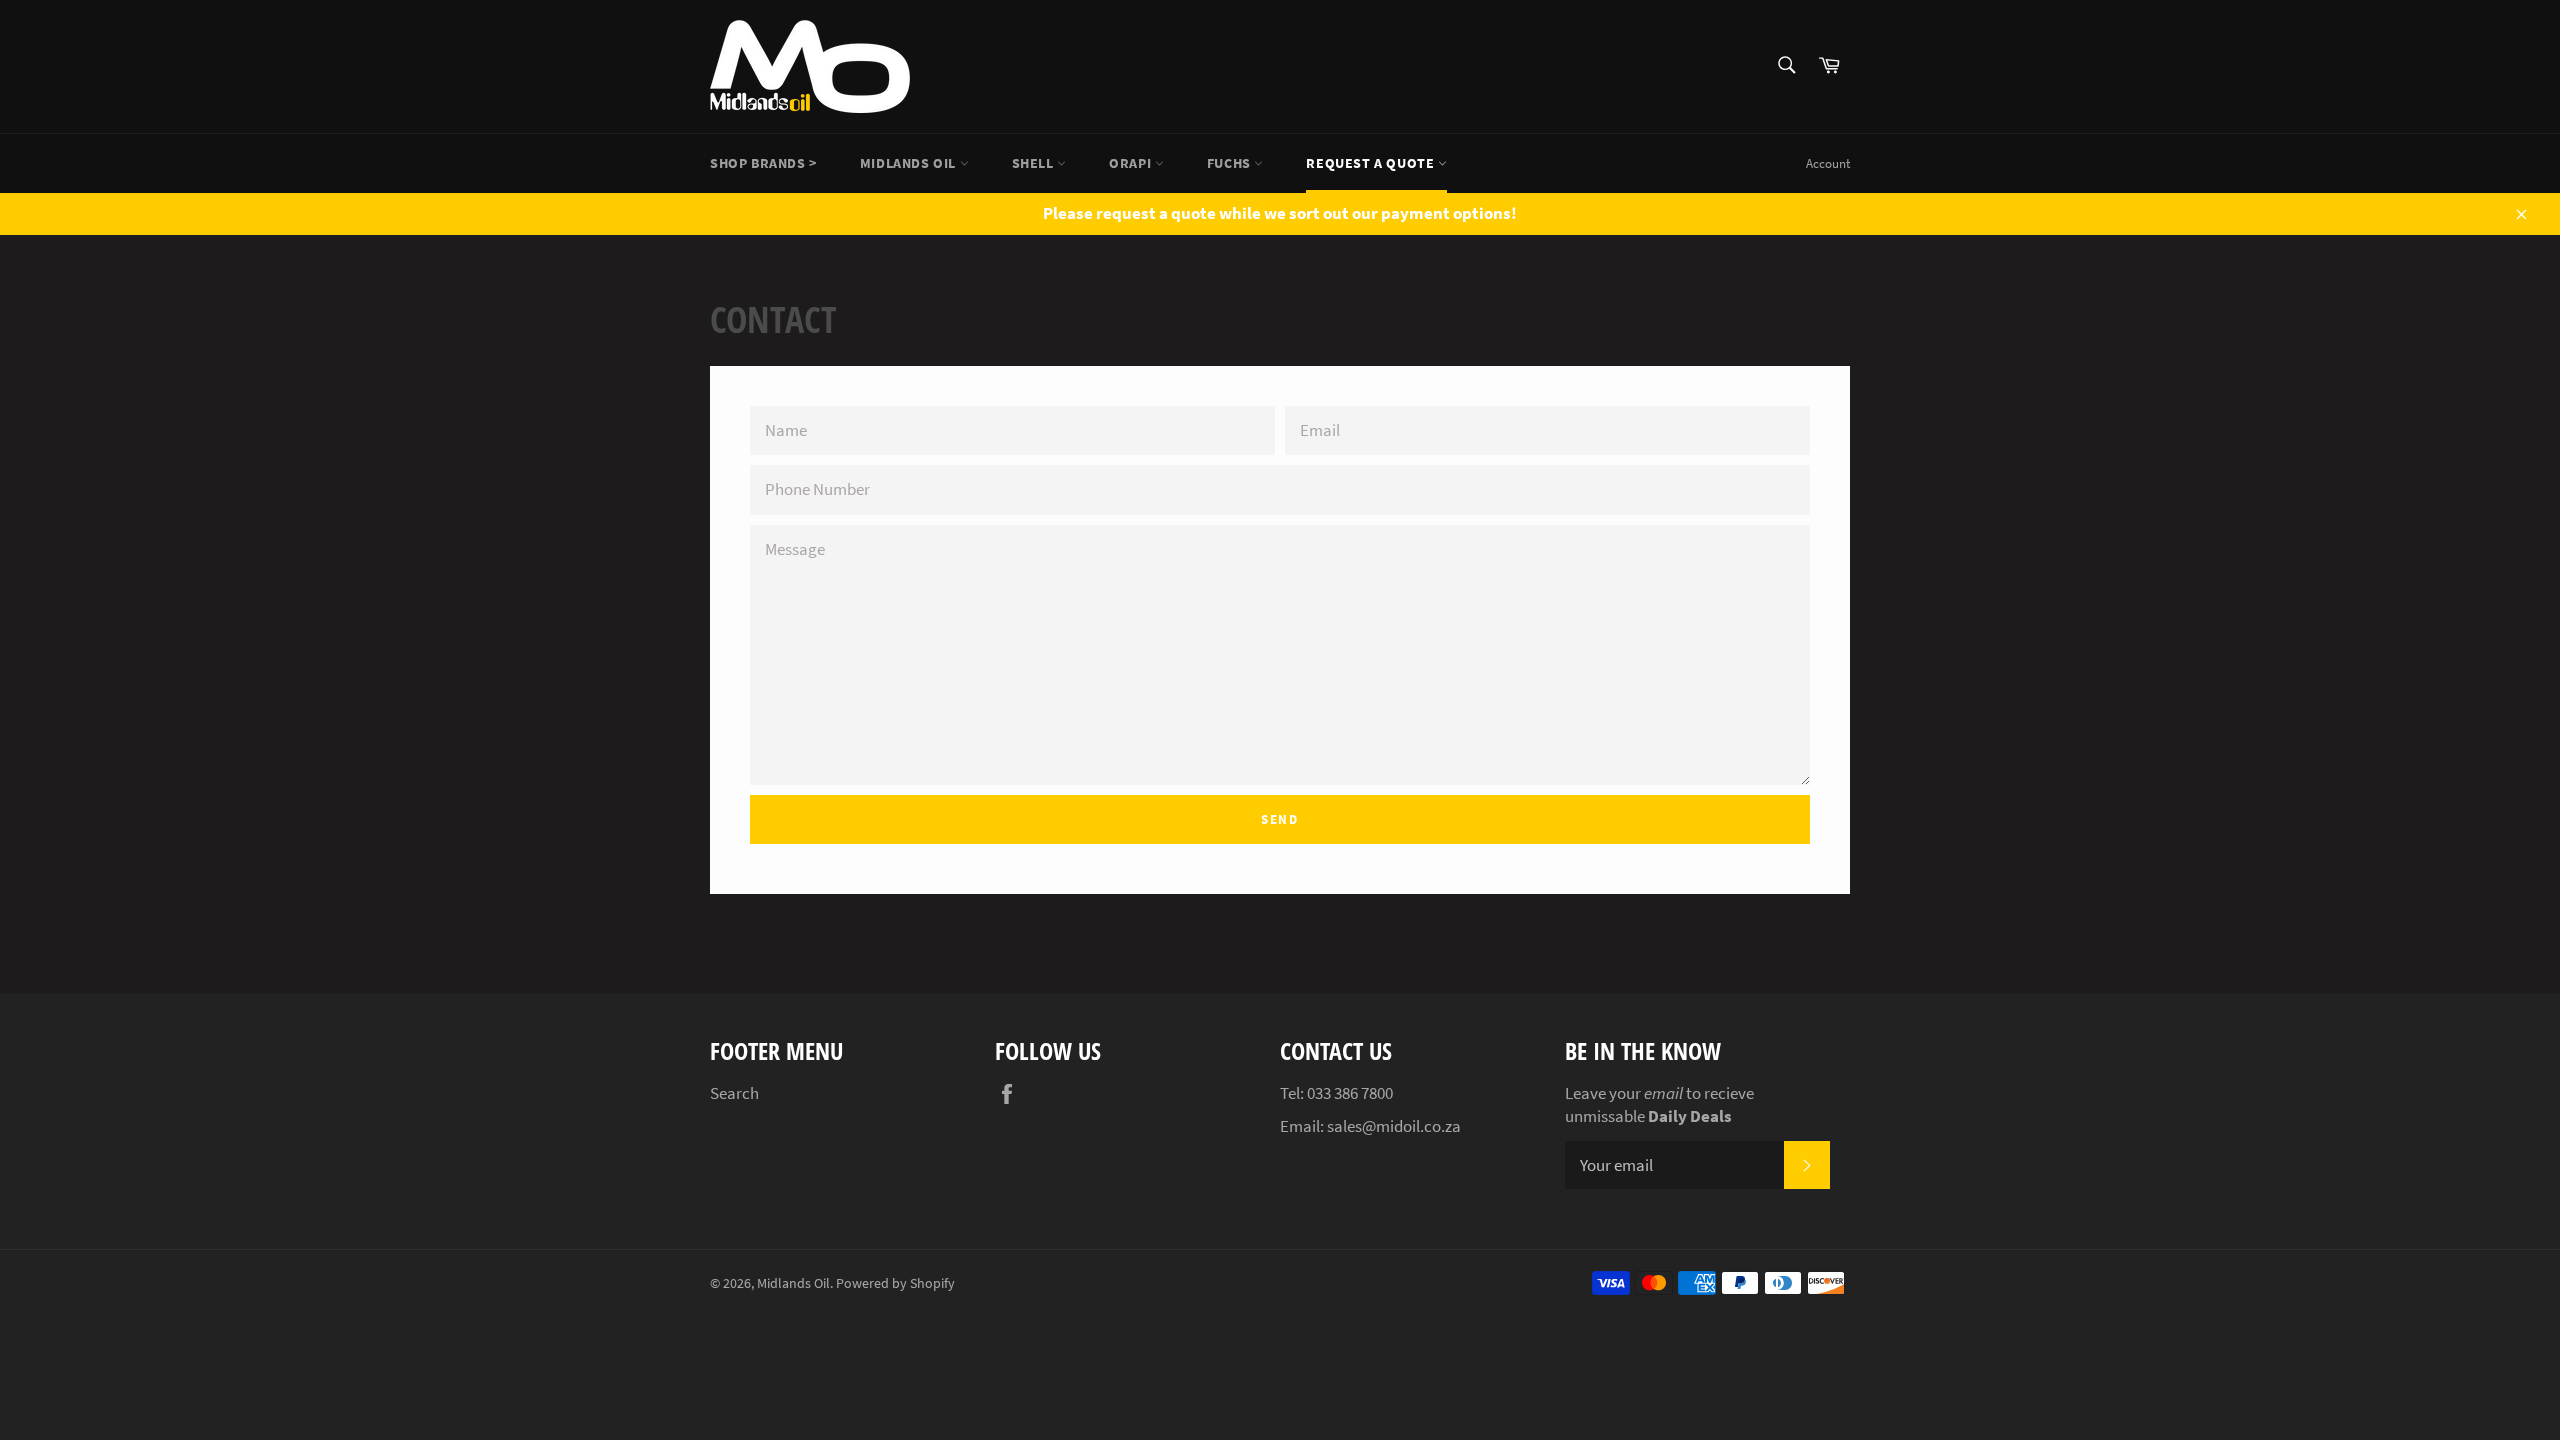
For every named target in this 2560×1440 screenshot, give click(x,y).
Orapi (1132, 163)
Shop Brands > (763, 163)
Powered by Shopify (895, 1283)
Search (734, 1093)
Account (1828, 163)
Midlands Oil (910, 163)
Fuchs (1231, 163)
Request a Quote (1372, 163)
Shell (1035, 163)
